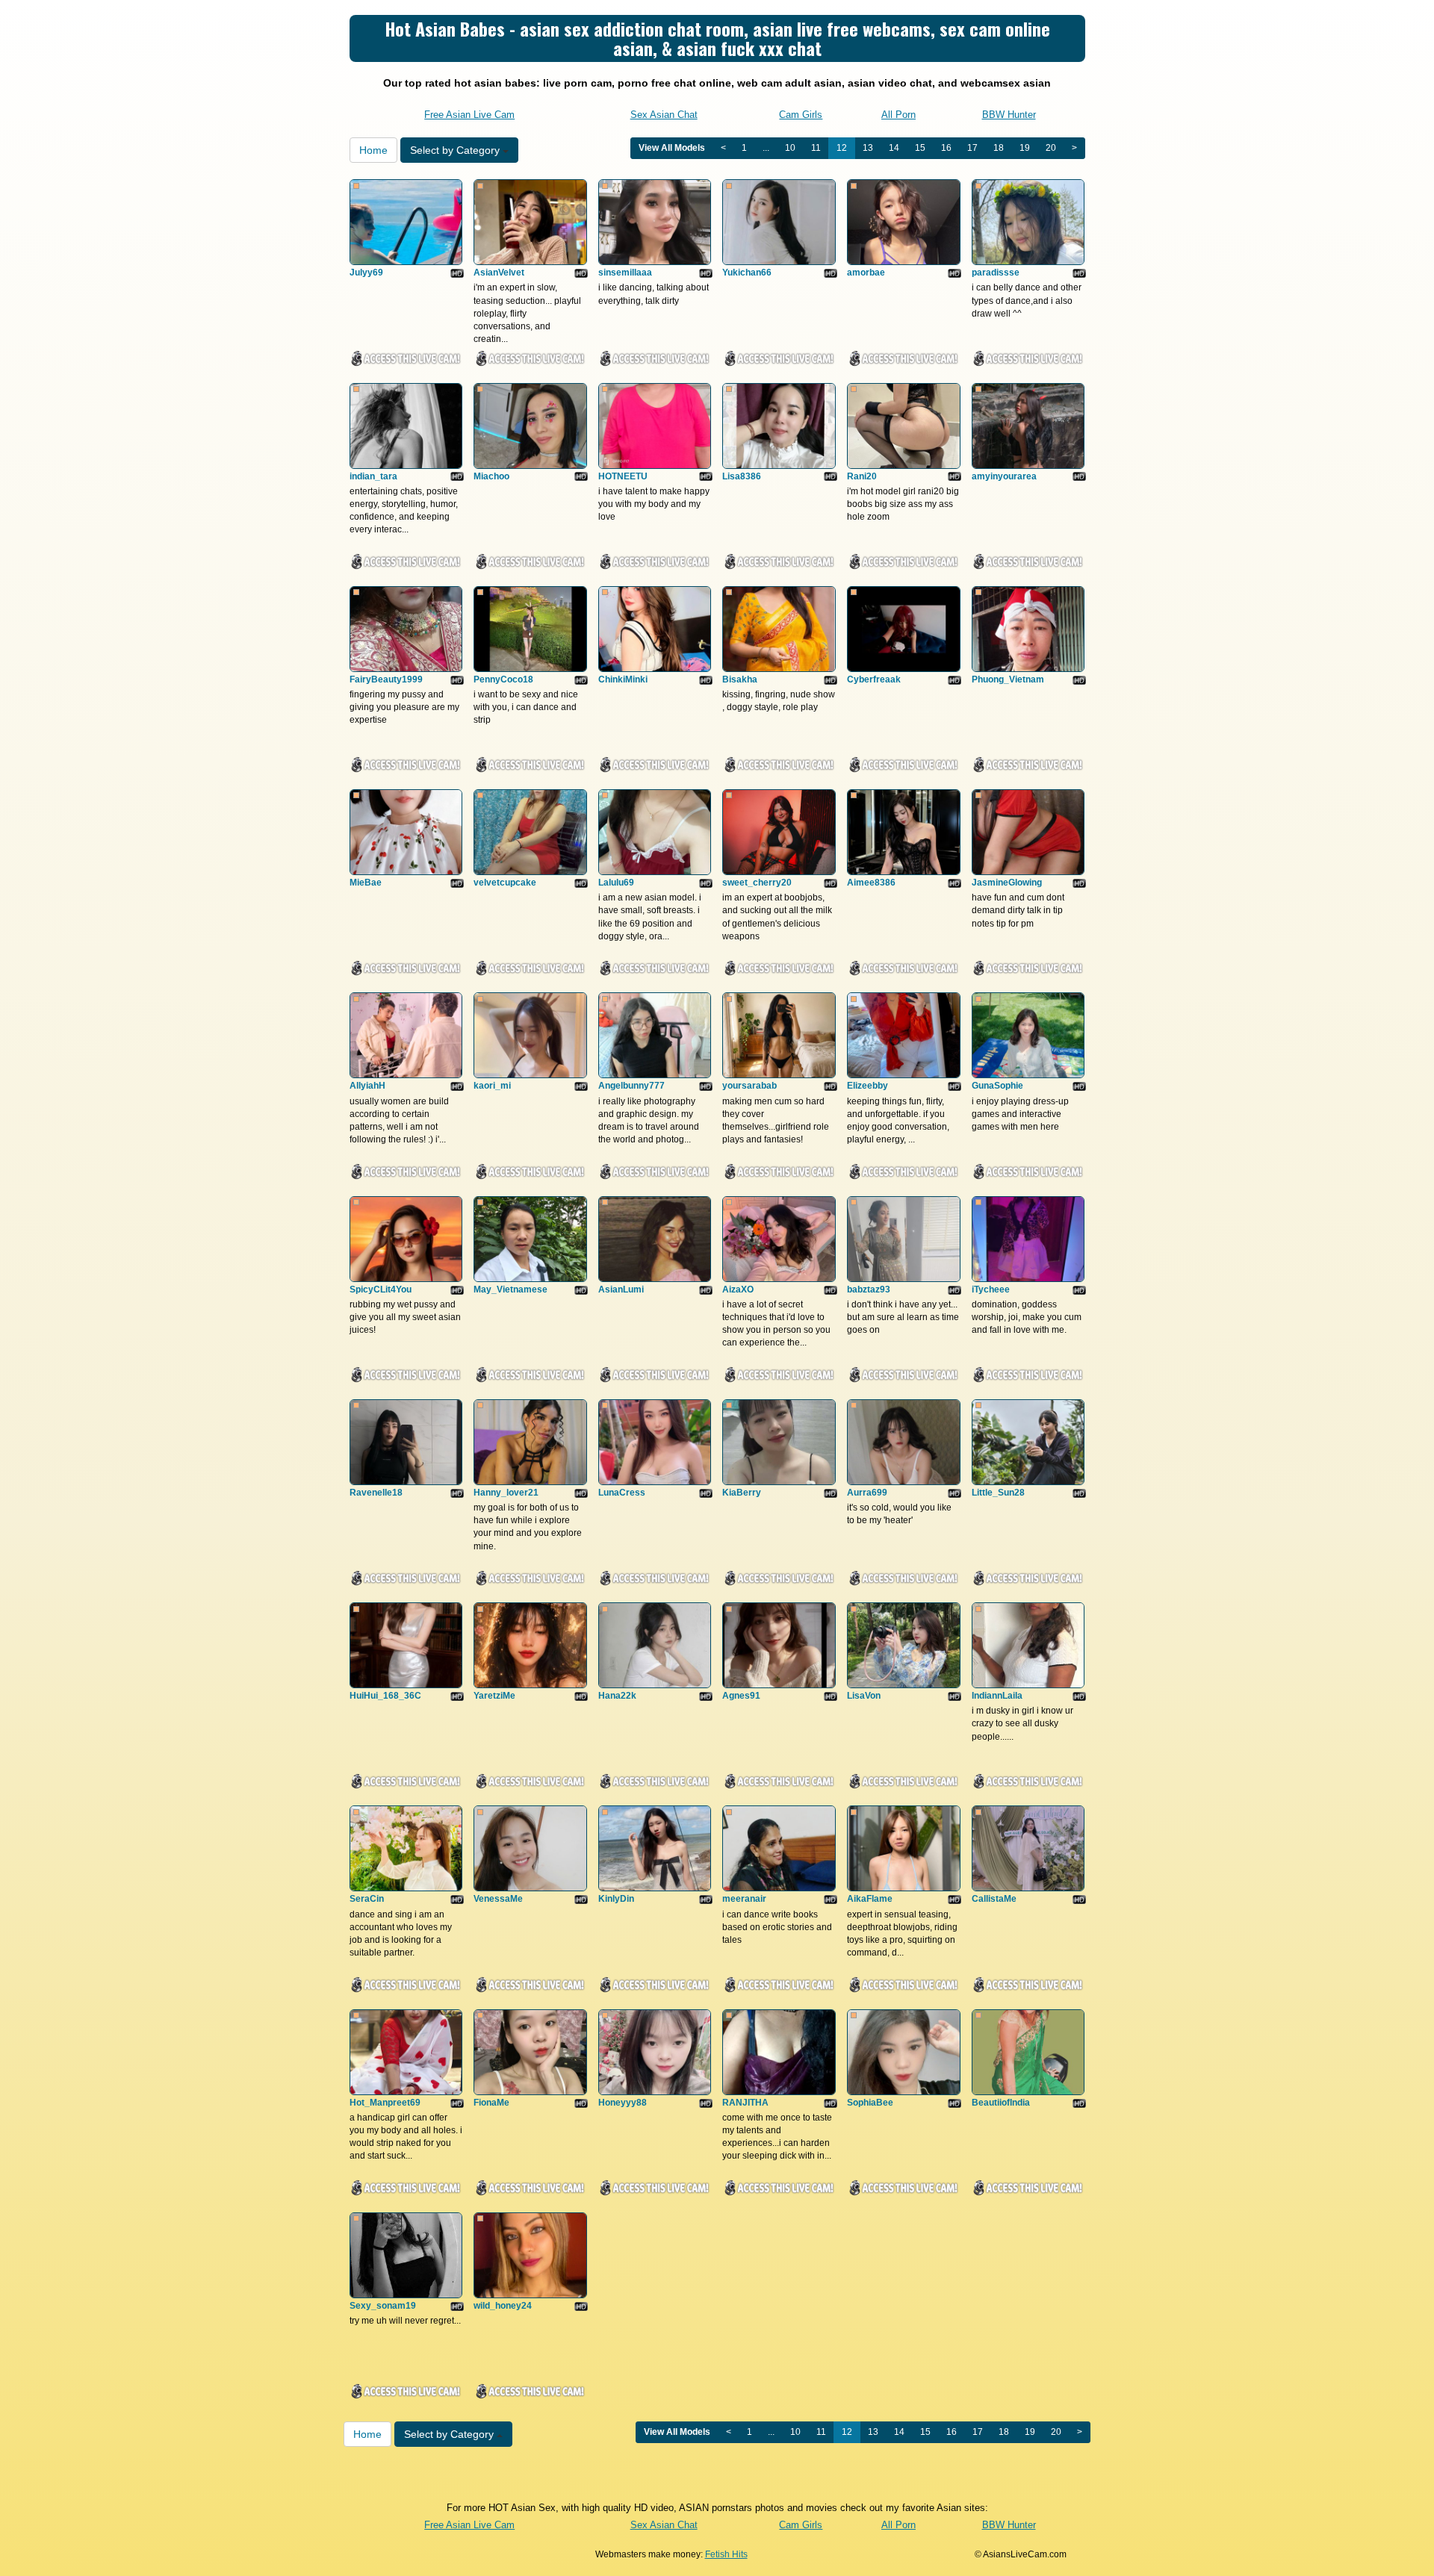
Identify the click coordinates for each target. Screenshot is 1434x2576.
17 (972, 148)
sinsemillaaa (625, 273)
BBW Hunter (1009, 115)
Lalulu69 (616, 883)
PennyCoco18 (503, 679)
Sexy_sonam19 (383, 2306)
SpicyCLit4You (381, 1289)
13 (868, 148)
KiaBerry (742, 1493)
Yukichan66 (747, 273)
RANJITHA (745, 2103)
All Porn (898, 115)
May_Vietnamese (510, 1289)
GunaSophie (997, 1086)
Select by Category (456, 150)
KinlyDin (616, 1899)
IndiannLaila (997, 1696)
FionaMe (491, 2103)
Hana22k (617, 1696)
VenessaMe (498, 1899)
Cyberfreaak (874, 679)
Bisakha (740, 679)
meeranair (744, 1899)
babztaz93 (869, 1289)
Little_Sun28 (998, 1493)
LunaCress (622, 1493)
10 (790, 148)
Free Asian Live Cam (469, 115)
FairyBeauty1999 (386, 679)
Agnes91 (741, 1696)
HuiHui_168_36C (385, 1696)
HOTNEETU (623, 476)
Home (373, 150)
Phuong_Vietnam (1008, 679)
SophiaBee (870, 2103)
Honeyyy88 (623, 2103)
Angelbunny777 (631, 1086)
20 (1051, 148)
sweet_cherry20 (757, 883)
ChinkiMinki (623, 679)
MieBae (366, 883)
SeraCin (367, 1899)
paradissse (996, 273)
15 (920, 148)
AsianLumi (621, 1289)
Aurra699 (867, 1493)
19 (1025, 148)
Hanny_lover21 (506, 1493)
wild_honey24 (503, 2306)
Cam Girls (801, 115)
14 (894, 148)
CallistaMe (994, 1899)
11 (816, 148)
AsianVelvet (499, 273)
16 (946, 148)
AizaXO (738, 1289)
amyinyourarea (1004, 476)
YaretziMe (494, 1696)
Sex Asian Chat (664, 115)
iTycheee (991, 1289)
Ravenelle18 (376, 1493)
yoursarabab (749, 1086)
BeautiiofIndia (1001, 2103)
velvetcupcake (505, 883)
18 (999, 148)
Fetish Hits (726, 2554)
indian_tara (373, 476)
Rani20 (862, 476)
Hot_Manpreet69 (385, 2103)
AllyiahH (367, 1086)
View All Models (672, 148)
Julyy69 (366, 273)
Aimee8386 (871, 883)
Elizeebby (867, 1086)
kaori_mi (492, 1086)
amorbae (866, 273)
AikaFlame (870, 1899)
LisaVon (864, 1696)
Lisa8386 (742, 476)
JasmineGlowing (1007, 883)
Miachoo (491, 476)
